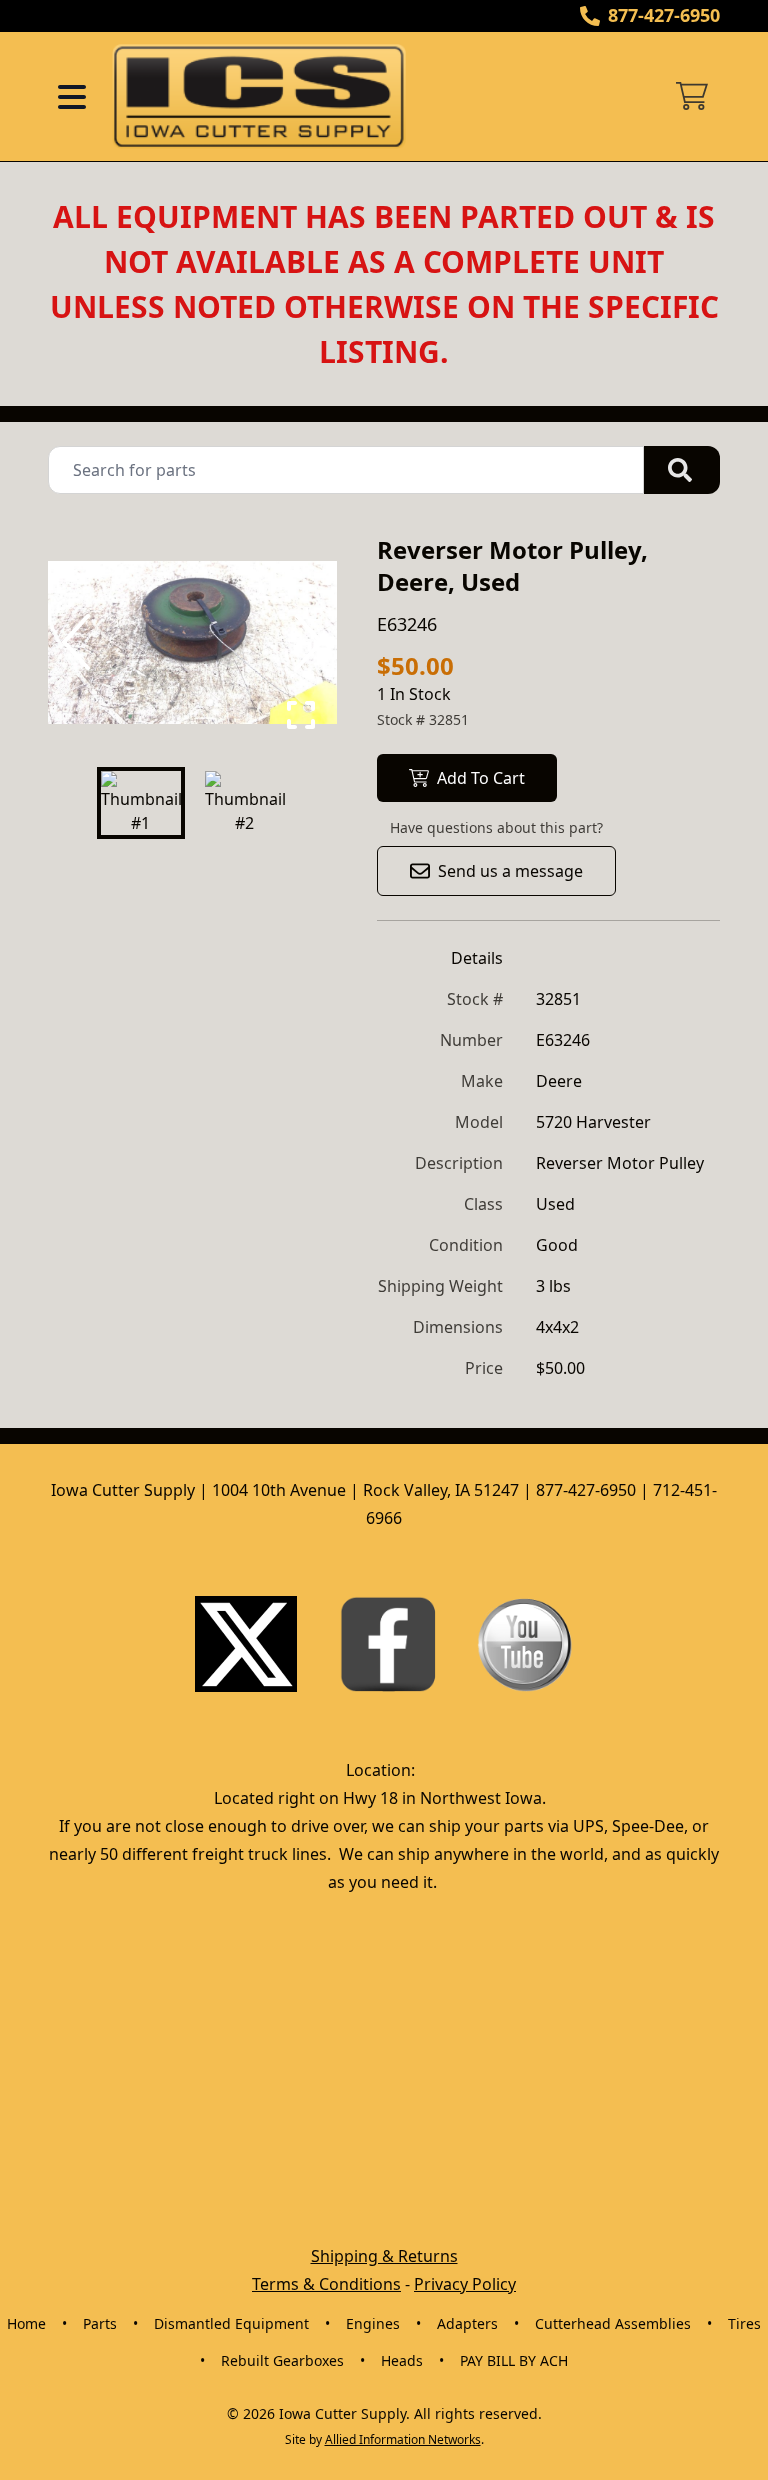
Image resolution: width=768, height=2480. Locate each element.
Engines (373, 2323)
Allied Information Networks (403, 2439)
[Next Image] (305, 642)
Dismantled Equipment (231, 2323)
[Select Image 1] (141, 803)
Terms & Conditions (326, 2284)
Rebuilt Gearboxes (282, 2360)
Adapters (467, 2323)
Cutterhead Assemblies (613, 2323)
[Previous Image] (80, 642)
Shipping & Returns (384, 2256)
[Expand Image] (301, 715)
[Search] (682, 470)
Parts (100, 2323)
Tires (744, 2323)
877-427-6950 (664, 15)
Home (26, 2323)
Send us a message (510, 871)
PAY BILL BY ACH (514, 2360)
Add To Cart (481, 778)
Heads (402, 2360)
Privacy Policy (465, 2284)
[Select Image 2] (245, 803)
